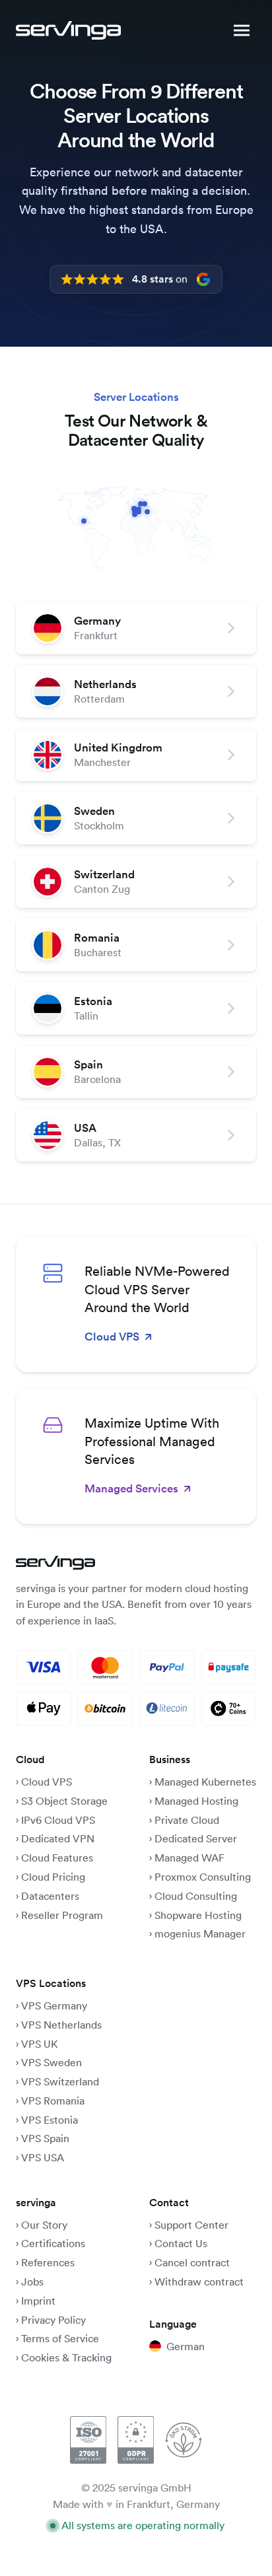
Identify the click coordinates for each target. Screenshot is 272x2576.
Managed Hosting (196, 1801)
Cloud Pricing (53, 1877)
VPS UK (40, 2044)
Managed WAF (189, 1858)
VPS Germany (54, 2005)
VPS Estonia (50, 2120)
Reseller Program (62, 1915)
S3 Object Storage (64, 1801)
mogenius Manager (200, 1933)
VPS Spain (45, 2138)
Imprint (38, 2301)
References (48, 2262)
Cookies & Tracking (66, 2357)
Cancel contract (192, 2262)
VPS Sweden (51, 2062)
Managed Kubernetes (205, 1782)
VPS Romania (53, 2101)
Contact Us (181, 2243)
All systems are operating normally (143, 2525)
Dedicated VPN (58, 1838)
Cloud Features (57, 1858)
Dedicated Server (196, 1838)
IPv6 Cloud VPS (58, 1820)
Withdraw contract (199, 2281)
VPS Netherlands (61, 2025)
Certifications (53, 2243)
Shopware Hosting (198, 1915)
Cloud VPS (47, 1782)
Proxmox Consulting (203, 1877)
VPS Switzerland (60, 2081)
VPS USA (43, 2157)
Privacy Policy (53, 2320)
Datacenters (50, 1896)
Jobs (32, 2281)
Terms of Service (60, 2338)
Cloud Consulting (196, 1896)
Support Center (191, 2225)
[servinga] (68, 30)
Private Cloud (186, 1820)
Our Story (44, 2225)
